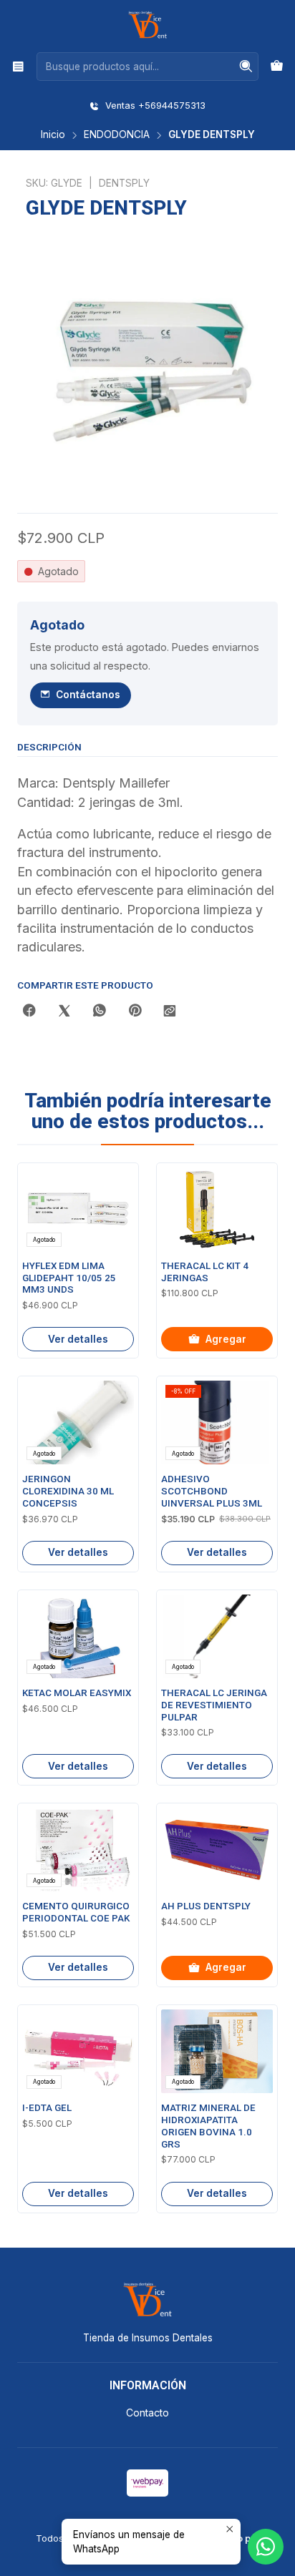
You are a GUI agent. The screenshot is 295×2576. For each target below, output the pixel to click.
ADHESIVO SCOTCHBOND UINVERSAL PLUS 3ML (212, 1491)
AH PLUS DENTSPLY (206, 1906)
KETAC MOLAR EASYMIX (77, 1693)
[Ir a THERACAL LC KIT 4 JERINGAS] (217, 1209)
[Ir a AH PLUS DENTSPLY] (217, 1850)
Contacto (147, 2413)
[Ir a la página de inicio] (147, 25)
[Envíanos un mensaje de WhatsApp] (266, 2547)
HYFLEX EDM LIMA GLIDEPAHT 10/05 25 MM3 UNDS (69, 1278)
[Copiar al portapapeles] (170, 1012)
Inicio (53, 135)
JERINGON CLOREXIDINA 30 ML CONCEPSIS (68, 1491)
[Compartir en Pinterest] (135, 1012)
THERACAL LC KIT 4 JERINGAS (205, 1272)
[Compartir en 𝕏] (64, 1012)
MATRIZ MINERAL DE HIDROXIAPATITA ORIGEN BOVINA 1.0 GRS (208, 2126)
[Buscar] (246, 67)
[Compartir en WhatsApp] (100, 1012)
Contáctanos (88, 695)
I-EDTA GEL (47, 2108)
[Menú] (18, 66)
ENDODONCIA (117, 135)
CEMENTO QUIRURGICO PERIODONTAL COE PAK (76, 1912)
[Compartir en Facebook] (29, 1012)
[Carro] (277, 67)
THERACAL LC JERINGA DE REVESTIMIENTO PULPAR (214, 1705)
